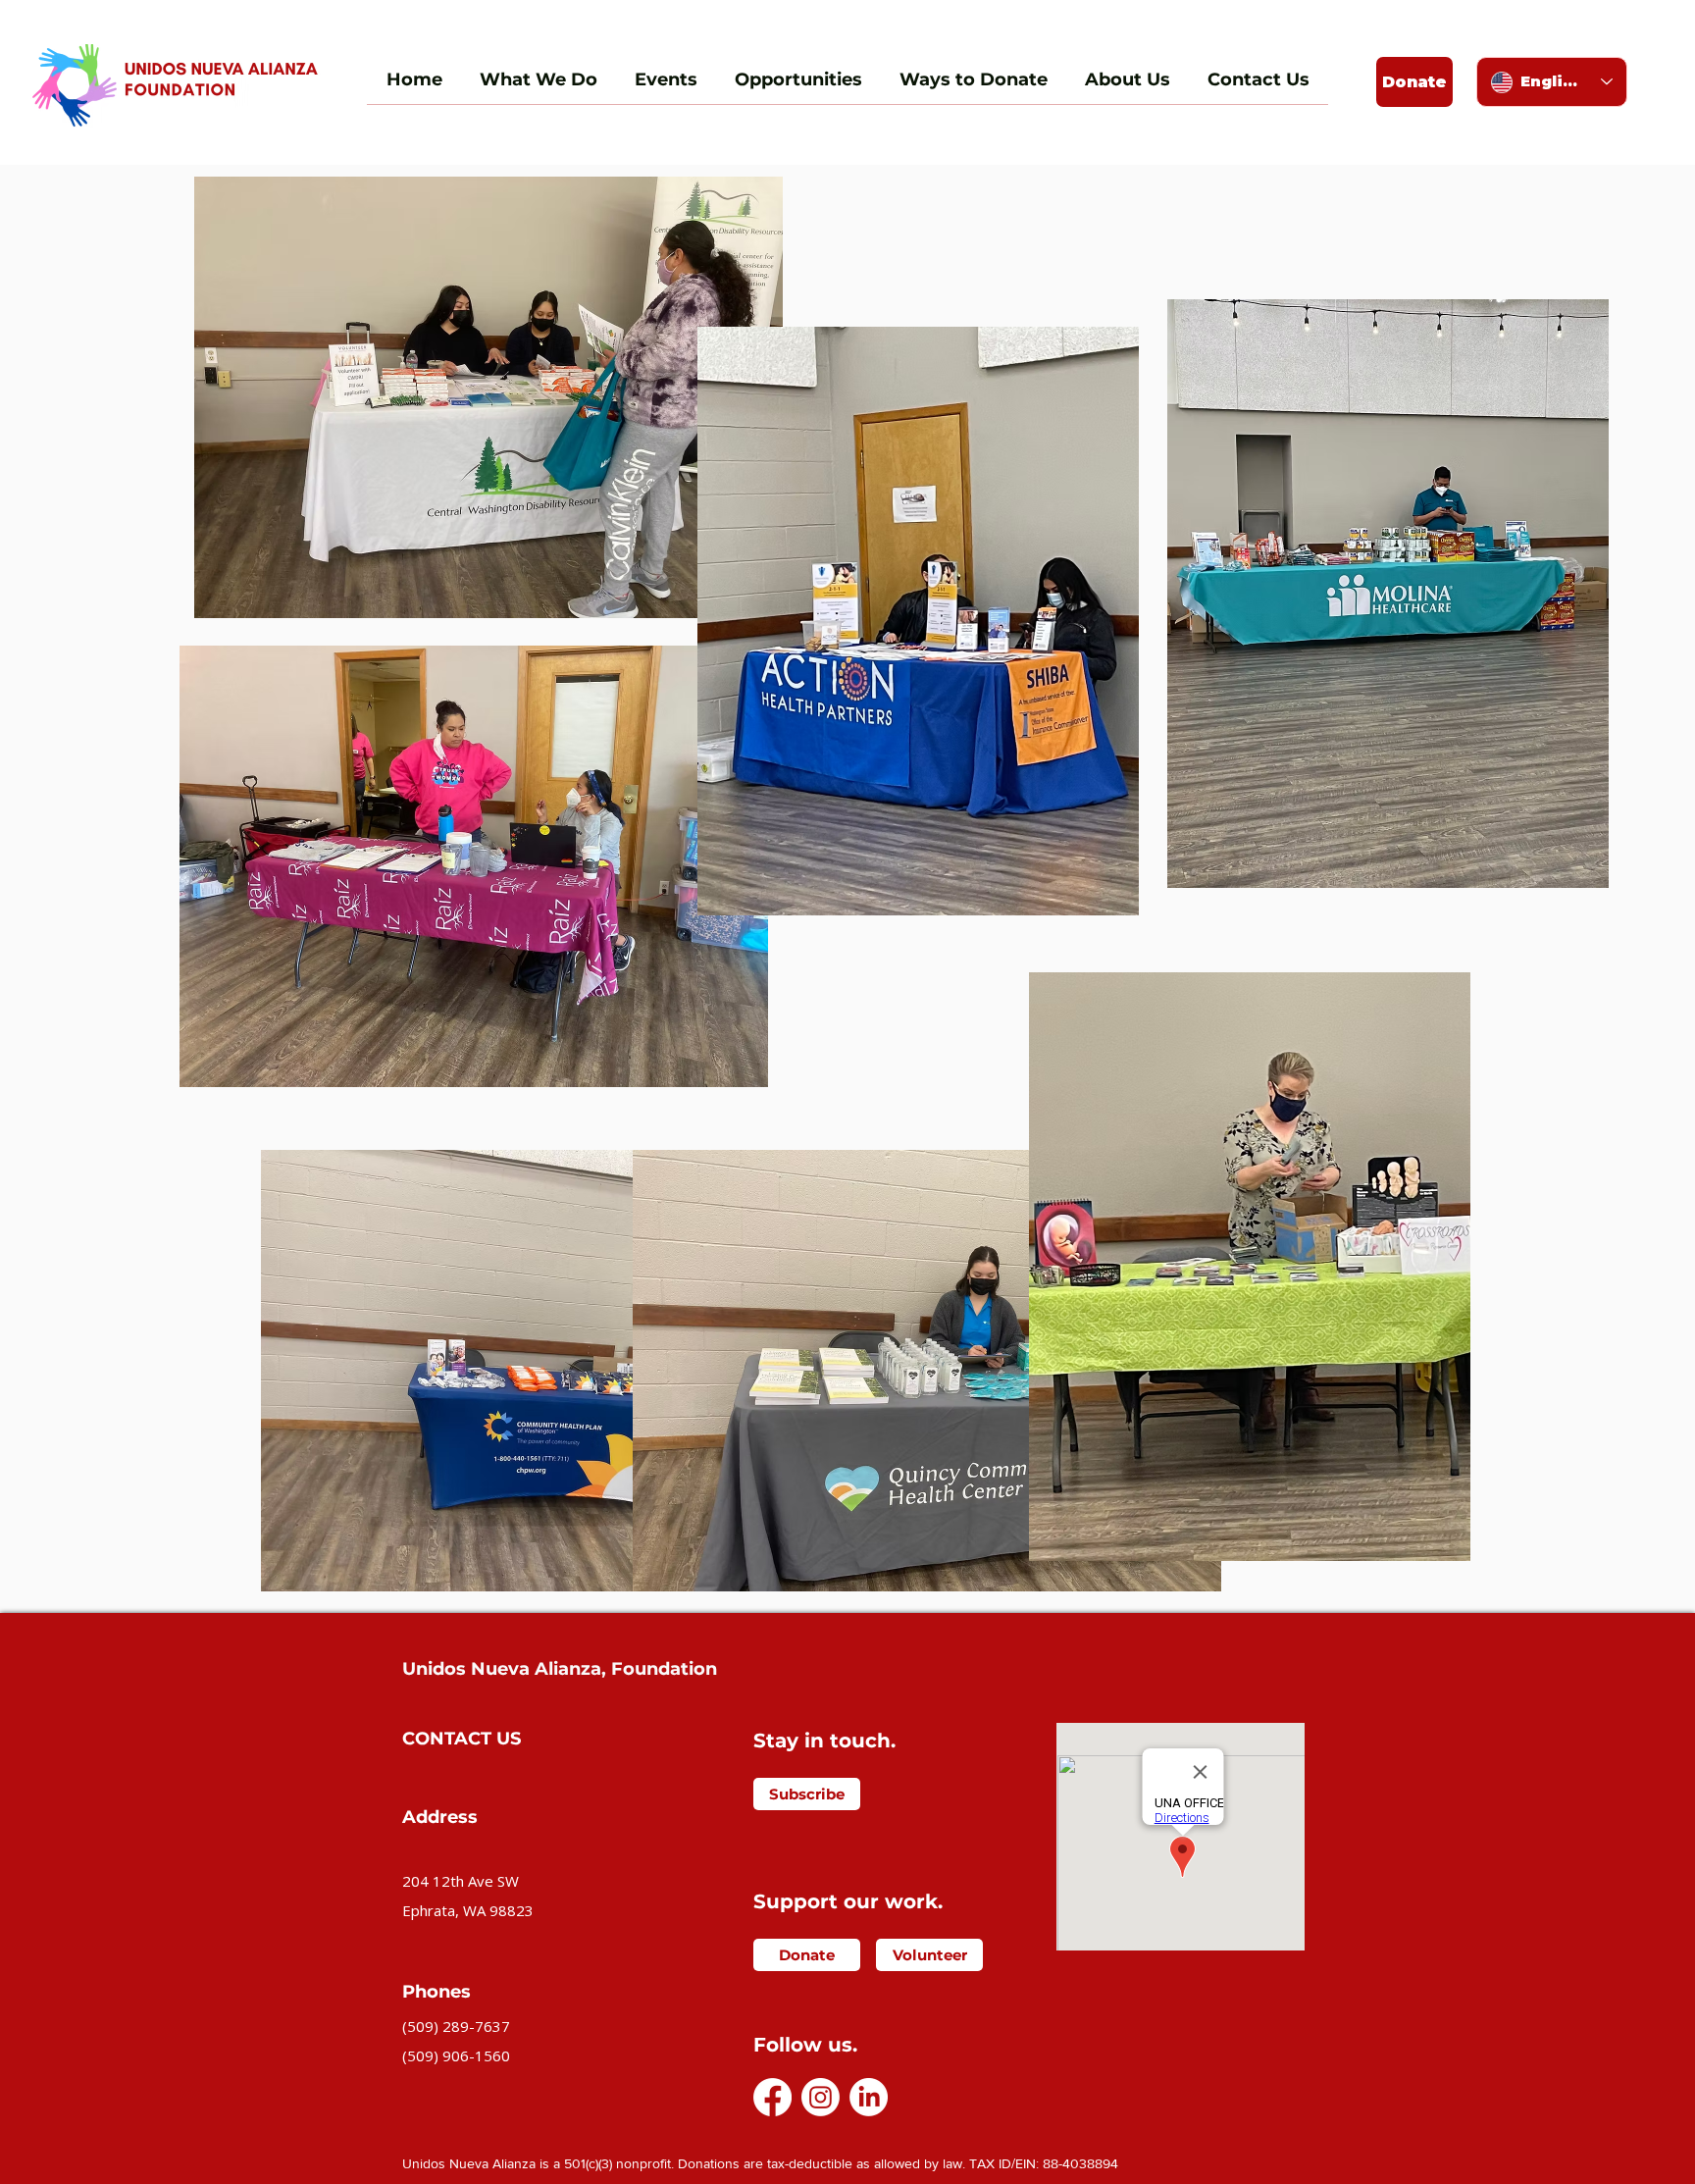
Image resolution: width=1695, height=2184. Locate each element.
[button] (1414, 82)
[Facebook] (772, 2097)
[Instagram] (821, 2097)
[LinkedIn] (869, 2097)
